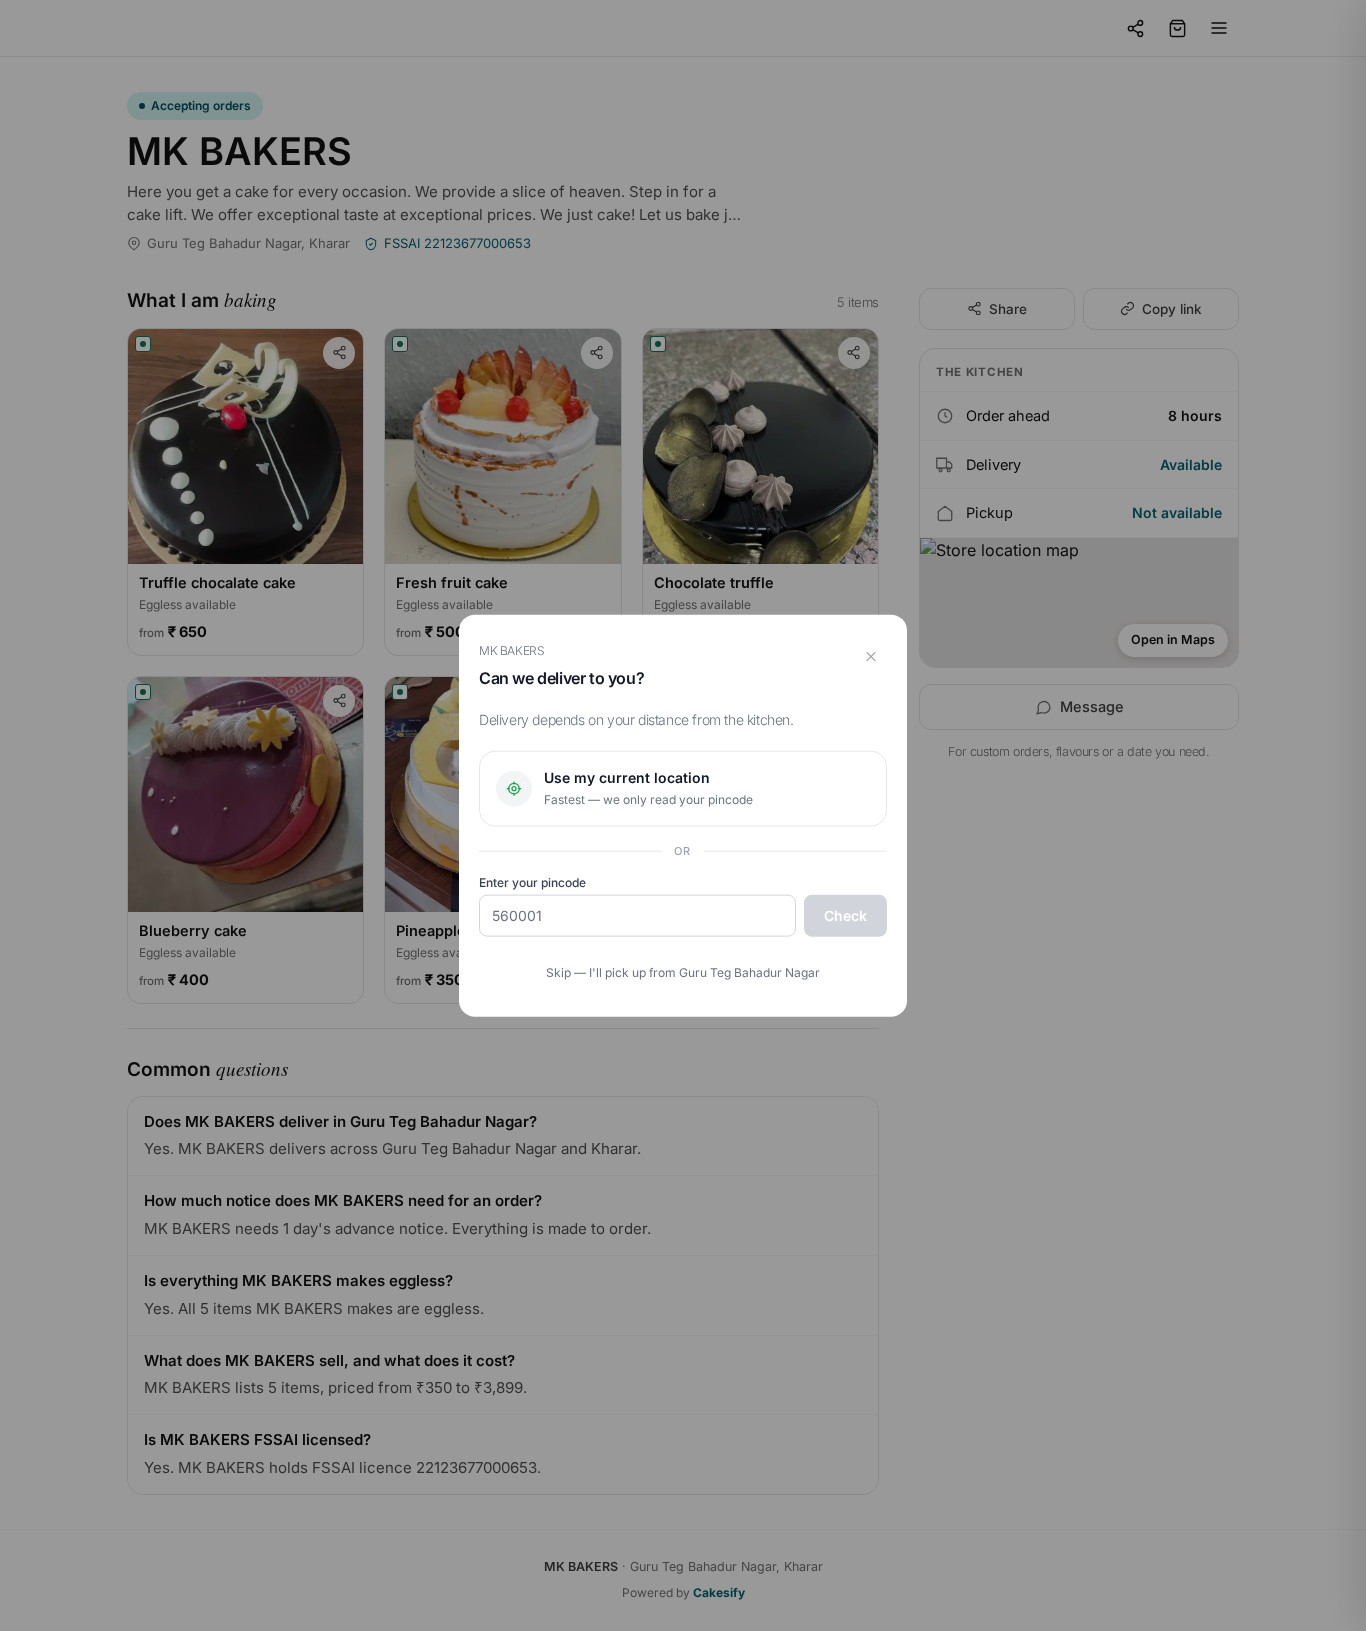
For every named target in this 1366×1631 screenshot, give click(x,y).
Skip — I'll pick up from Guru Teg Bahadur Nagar (683, 972)
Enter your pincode (532, 882)
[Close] (871, 656)
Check (845, 915)
